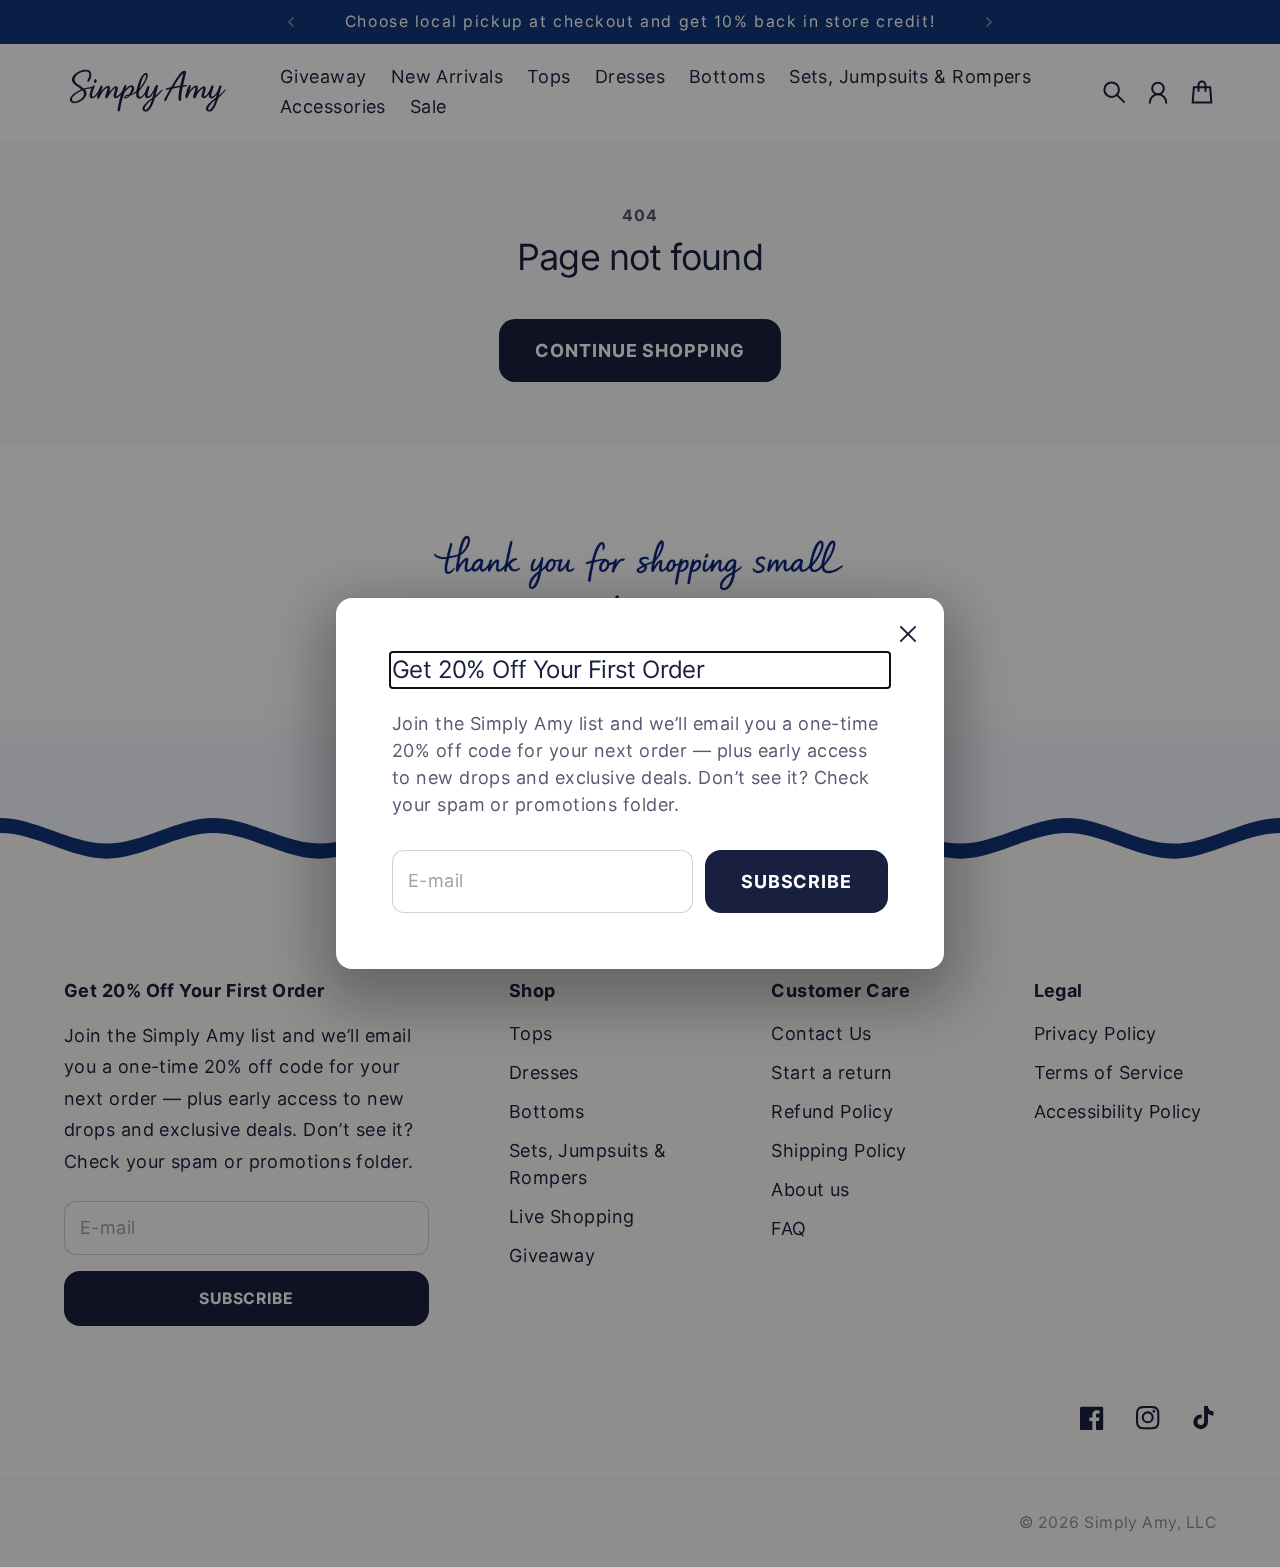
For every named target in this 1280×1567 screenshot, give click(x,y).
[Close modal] (908, 634)
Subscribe (796, 881)
